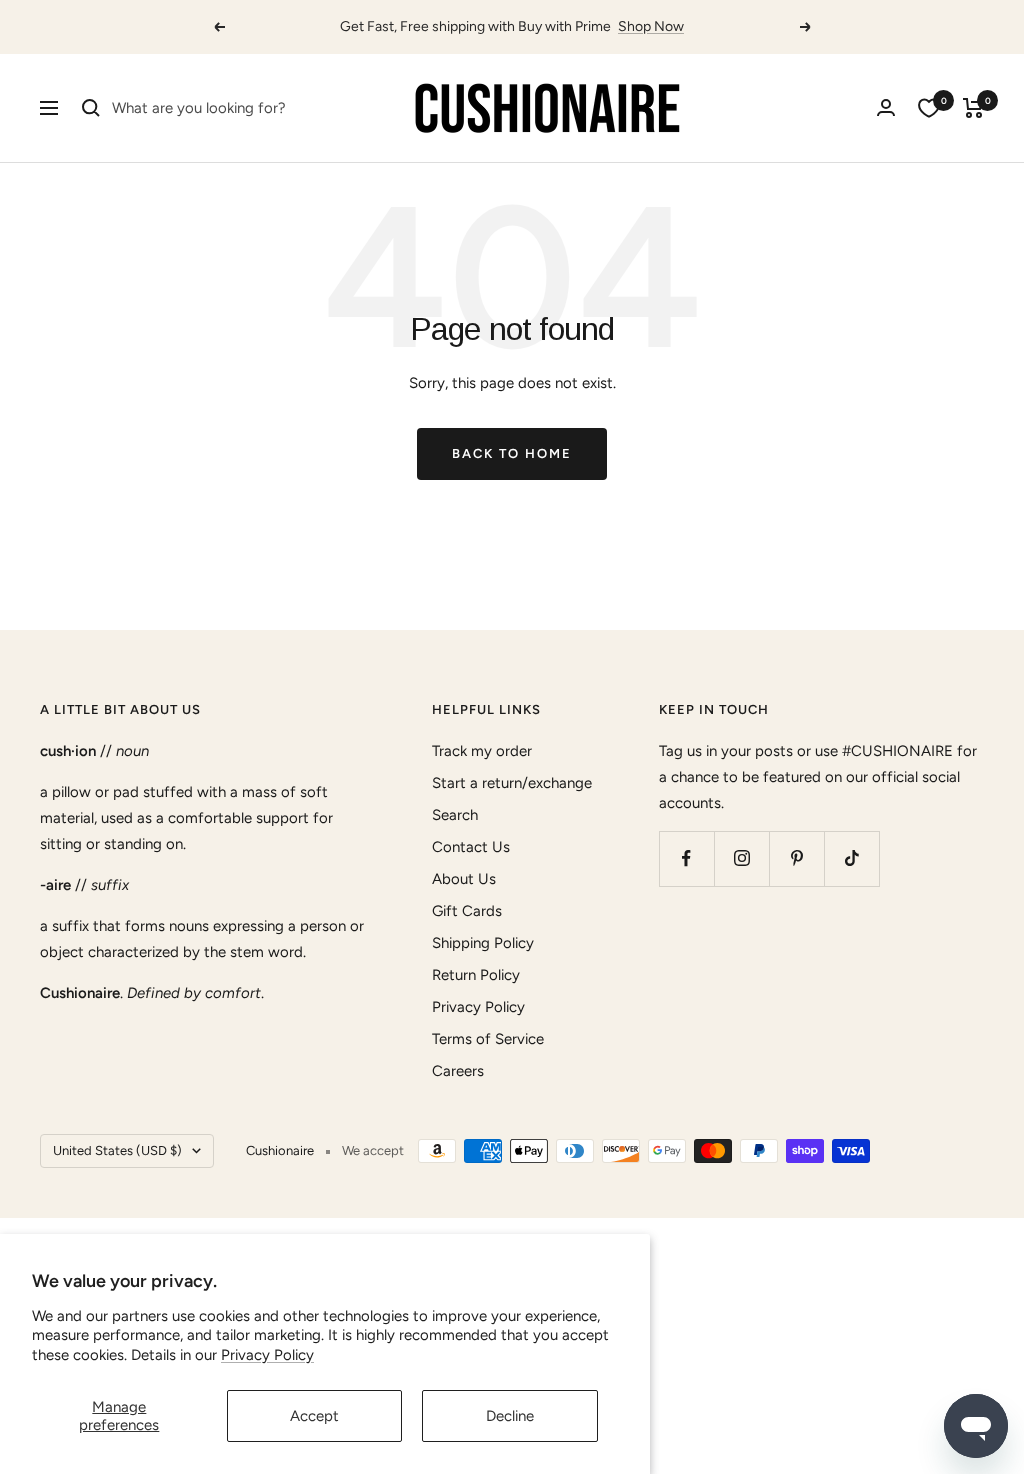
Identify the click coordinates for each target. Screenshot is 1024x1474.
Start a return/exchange (512, 783)
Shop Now (651, 26)
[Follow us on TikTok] (851, 858)
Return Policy (476, 975)
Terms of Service (488, 1039)
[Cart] (973, 108)
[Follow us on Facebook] (686, 858)
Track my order (482, 751)
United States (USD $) (117, 1150)
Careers (458, 1071)
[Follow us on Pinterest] (796, 858)
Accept (314, 1416)
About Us (464, 879)
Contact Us (471, 847)
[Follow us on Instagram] (741, 858)
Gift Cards (467, 911)
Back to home (512, 453)
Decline (510, 1416)
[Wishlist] (929, 108)
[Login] (886, 107)
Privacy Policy (267, 1355)
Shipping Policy (483, 943)
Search (455, 815)
